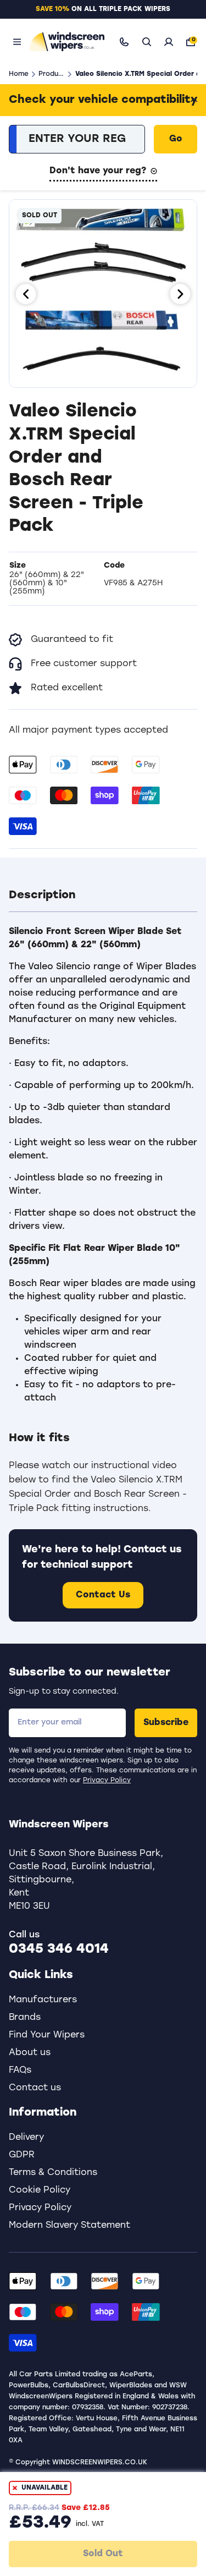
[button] (103, 896)
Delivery (26, 2138)
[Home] (65, 42)
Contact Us (103, 1595)
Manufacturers (43, 2000)
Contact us (35, 2088)
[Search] (147, 42)
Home (19, 74)
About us (30, 2053)
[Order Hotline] (124, 42)
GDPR (22, 2155)
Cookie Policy (40, 2190)
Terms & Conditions (53, 2173)
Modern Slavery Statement (69, 2226)
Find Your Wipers (47, 2035)
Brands (25, 2018)
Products (51, 74)
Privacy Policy (107, 1781)
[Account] (169, 42)
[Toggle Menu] (17, 42)
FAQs (20, 2070)
